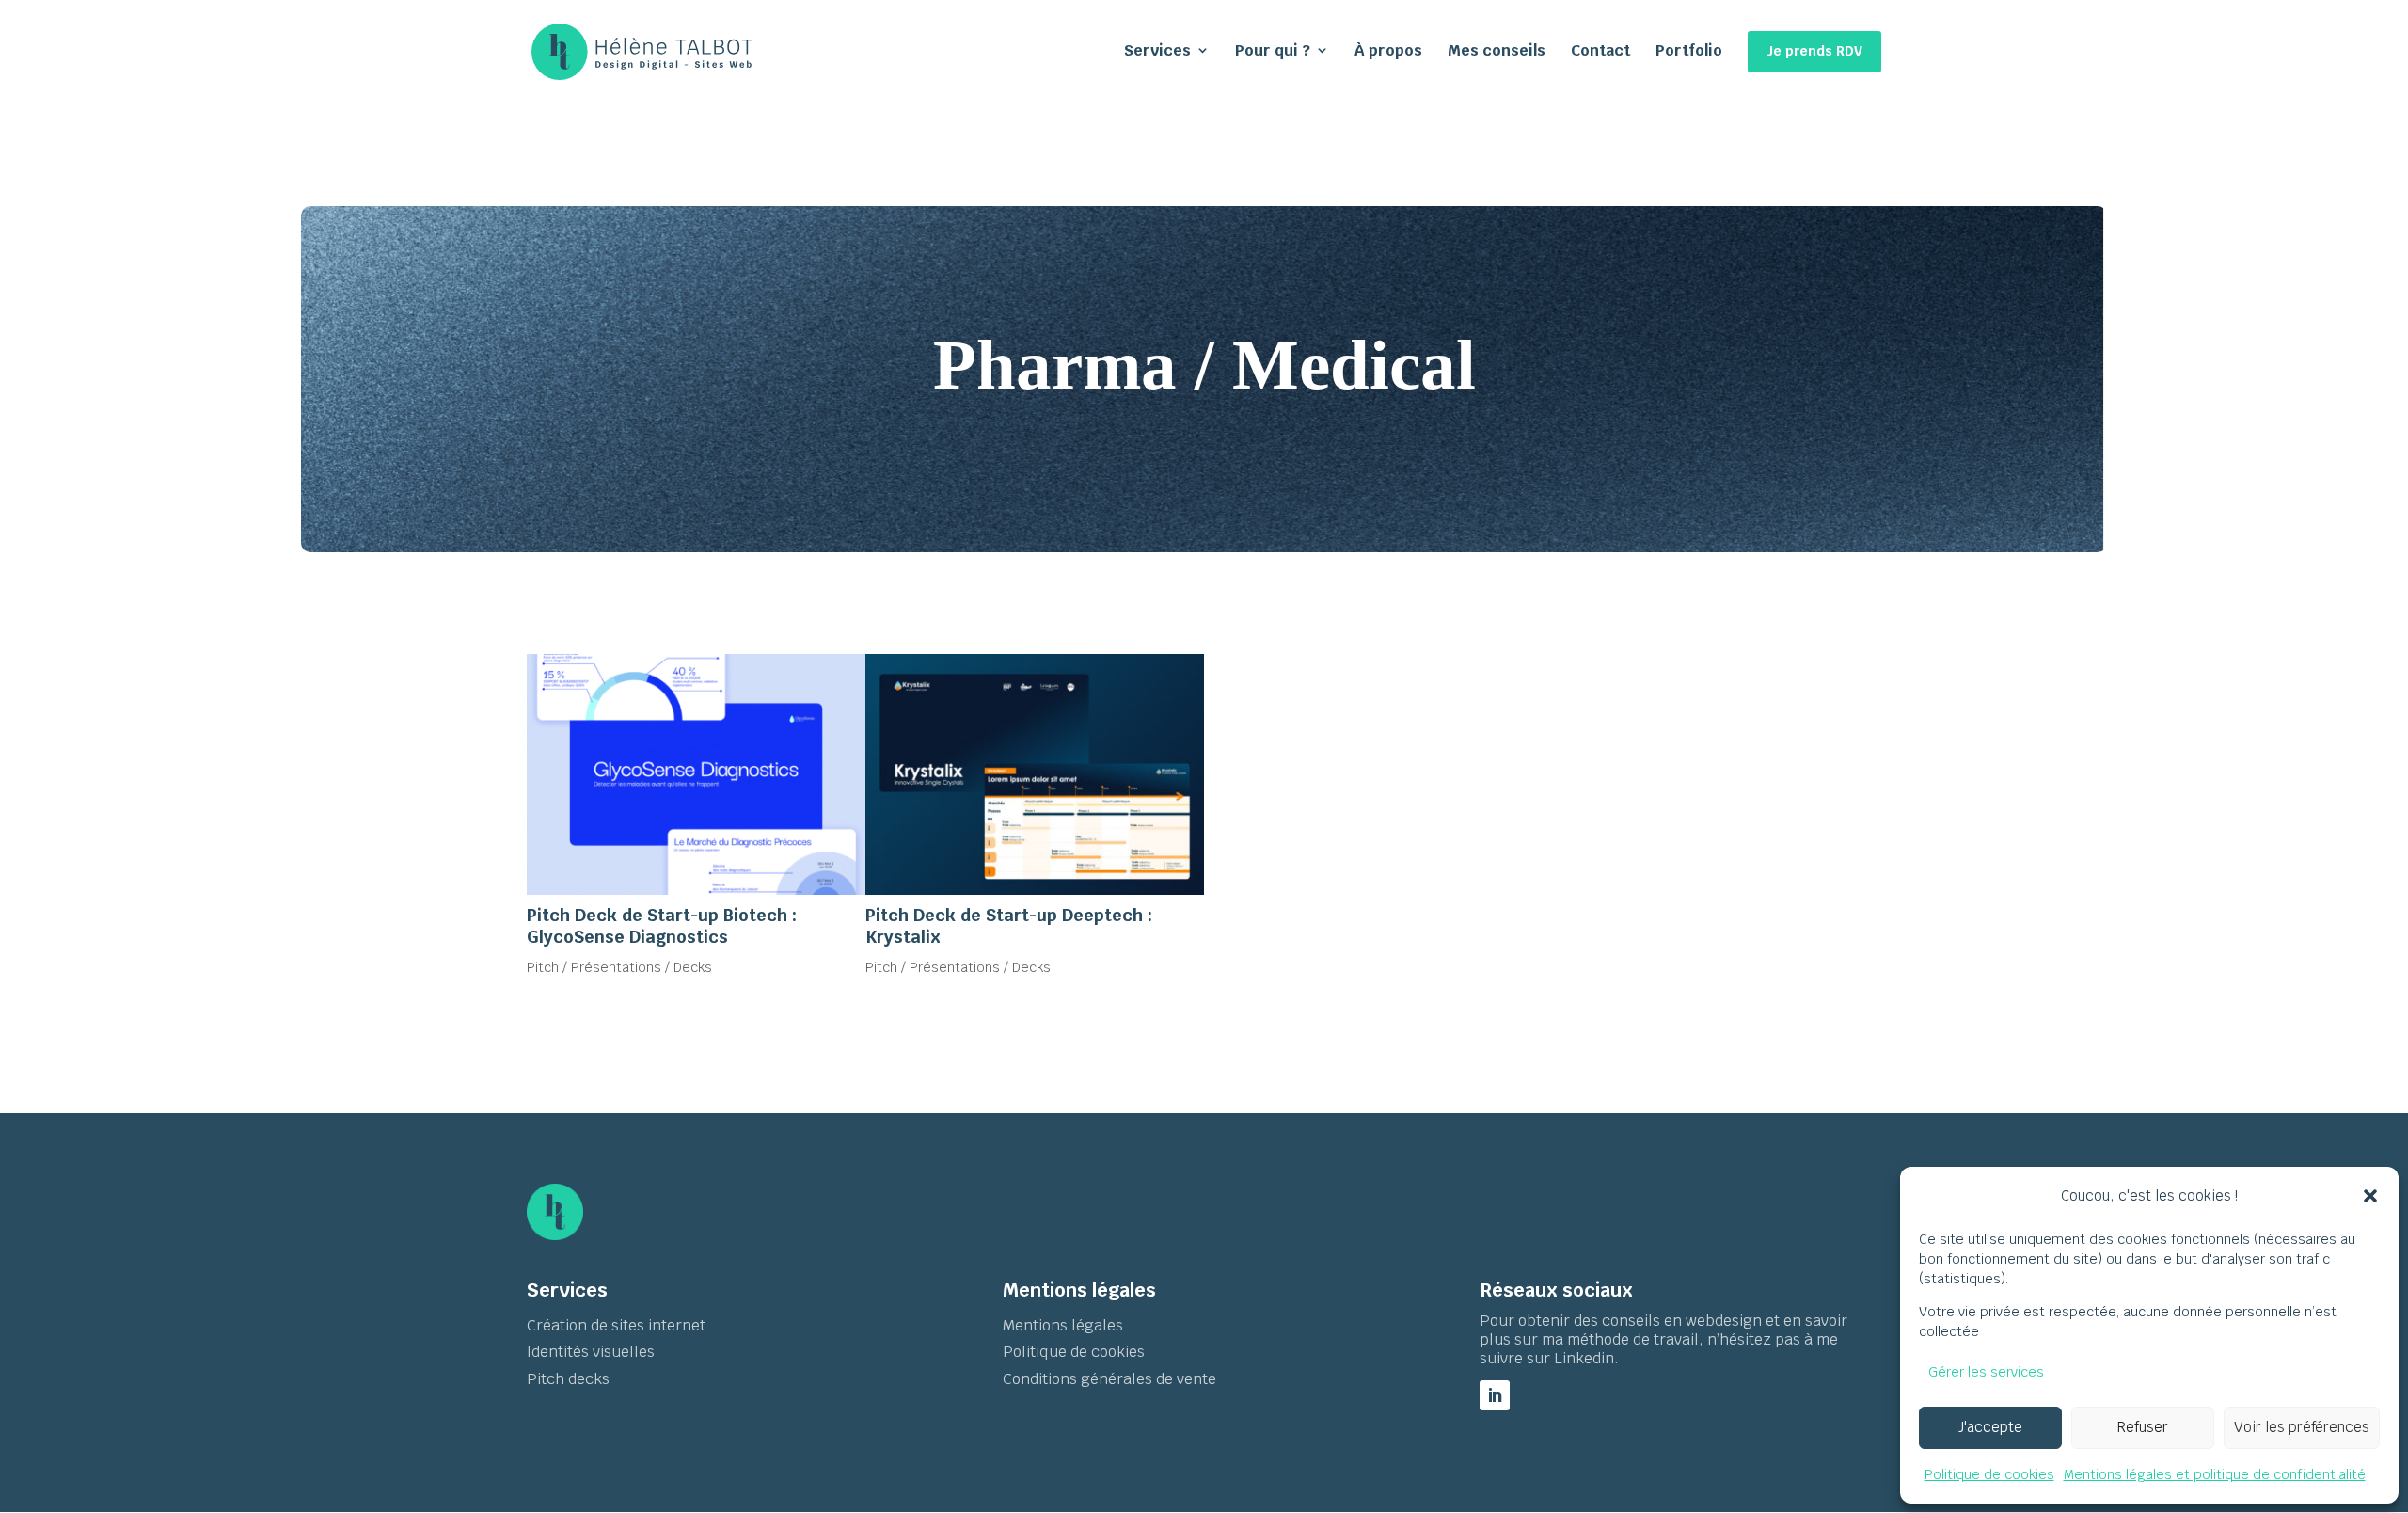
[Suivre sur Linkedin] (1495, 1395)
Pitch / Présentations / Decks (619, 967)
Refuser (2143, 1427)
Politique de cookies (1989, 1474)
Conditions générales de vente (1109, 1379)
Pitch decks (568, 1379)
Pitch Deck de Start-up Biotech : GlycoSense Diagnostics (662, 926)
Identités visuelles (591, 1352)
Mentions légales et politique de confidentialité (2215, 1474)
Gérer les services (1986, 1372)
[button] (2370, 1196)
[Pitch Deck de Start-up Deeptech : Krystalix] (1035, 774)
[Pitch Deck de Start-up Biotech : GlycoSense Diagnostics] (696, 774)
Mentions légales (1065, 1325)
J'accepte (1990, 1427)
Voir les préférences (2302, 1427)
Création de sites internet (616, 1325)
